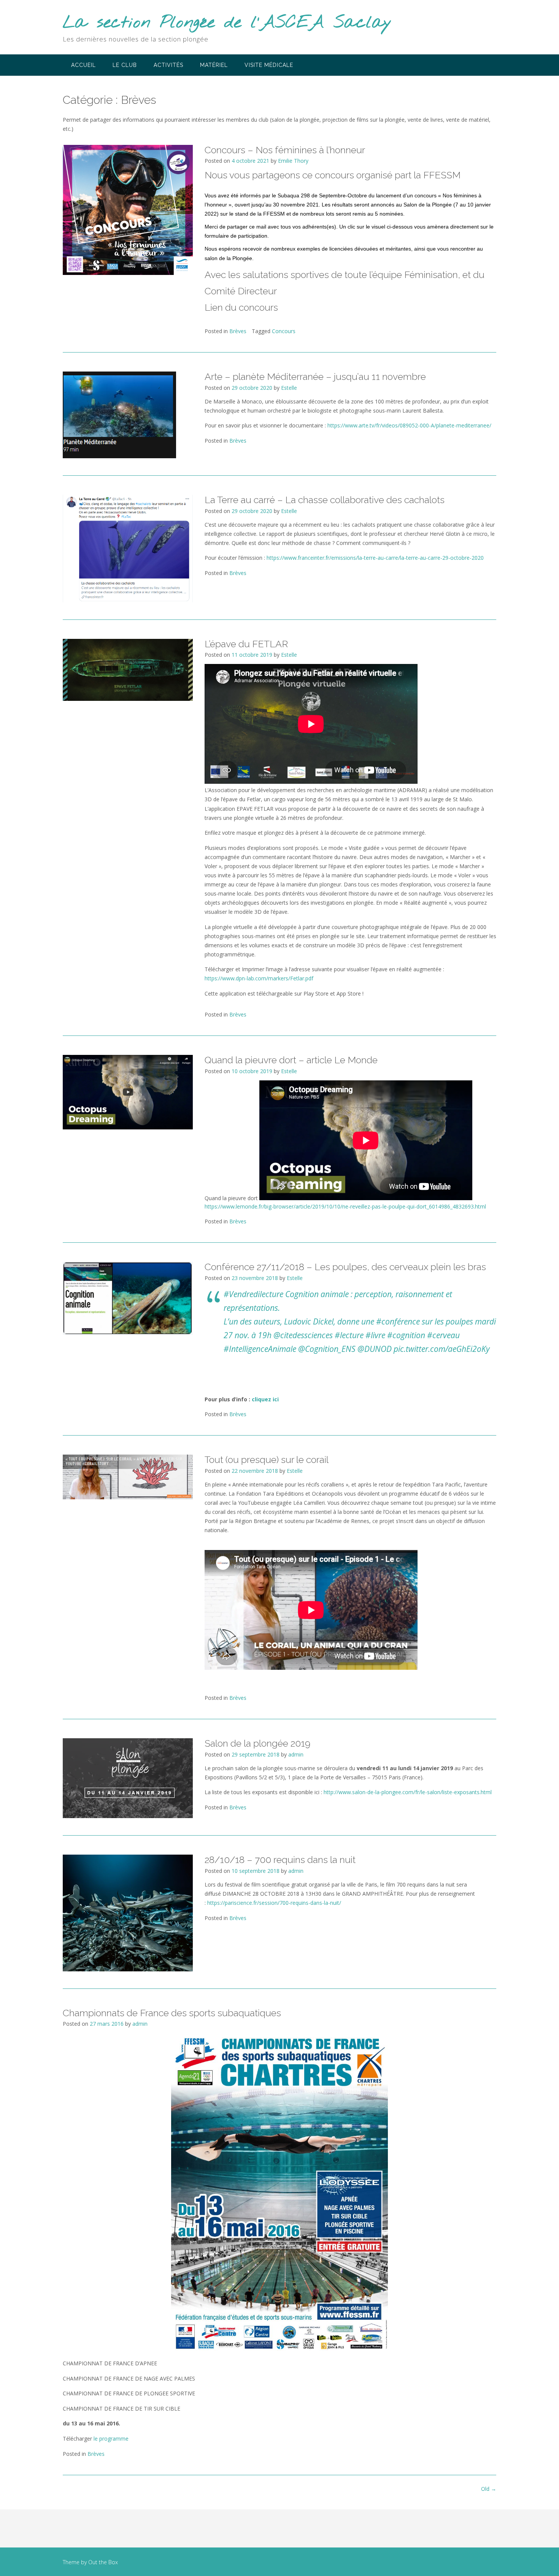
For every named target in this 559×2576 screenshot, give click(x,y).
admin (296, 1754)
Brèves (238, 331)
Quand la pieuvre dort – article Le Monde (291, 1060)
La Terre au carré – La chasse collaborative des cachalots (325, 500)
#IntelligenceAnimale (260, 1349)
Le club (125, 65)
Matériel (214, 65)
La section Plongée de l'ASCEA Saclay (227, 23)
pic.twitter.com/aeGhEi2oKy (442, 1349)
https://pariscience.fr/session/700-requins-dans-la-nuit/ (274, 1903)
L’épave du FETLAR (246, 644)
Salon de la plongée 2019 (257, 1743)
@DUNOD (375, 1349)
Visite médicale (269, 65)
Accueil (83, 65)
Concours (284, 331)
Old (489, 2489)
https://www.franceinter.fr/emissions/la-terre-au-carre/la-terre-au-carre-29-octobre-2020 (375, 558)
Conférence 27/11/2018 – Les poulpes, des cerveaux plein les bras (345, 1267)
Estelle (289, 388)
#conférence (398, 1321)
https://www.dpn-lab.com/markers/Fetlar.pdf (259, 978)
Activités (168, 65)
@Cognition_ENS (327, 1349)
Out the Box (103, 2562)
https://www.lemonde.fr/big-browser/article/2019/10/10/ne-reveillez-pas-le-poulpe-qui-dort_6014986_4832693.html (345, 1206)
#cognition (406, 1335)
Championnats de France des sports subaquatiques (172, 2013)
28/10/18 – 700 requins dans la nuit (280, 1860)
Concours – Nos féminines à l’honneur (285, 150)
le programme (111, 2439)
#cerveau (443, 1335)
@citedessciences (303, 1335)
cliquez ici (265, 1399)
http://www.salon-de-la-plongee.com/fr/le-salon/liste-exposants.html (408, 1792)
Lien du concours (241, 307)
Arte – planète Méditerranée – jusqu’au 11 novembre (315, 376)
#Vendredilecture (253, 1294)
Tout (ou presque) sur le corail (267, 1460)
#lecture (349, 1335)
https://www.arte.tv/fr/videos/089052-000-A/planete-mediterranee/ (409, 425)
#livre (375, 1335)
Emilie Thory (293, 161)
